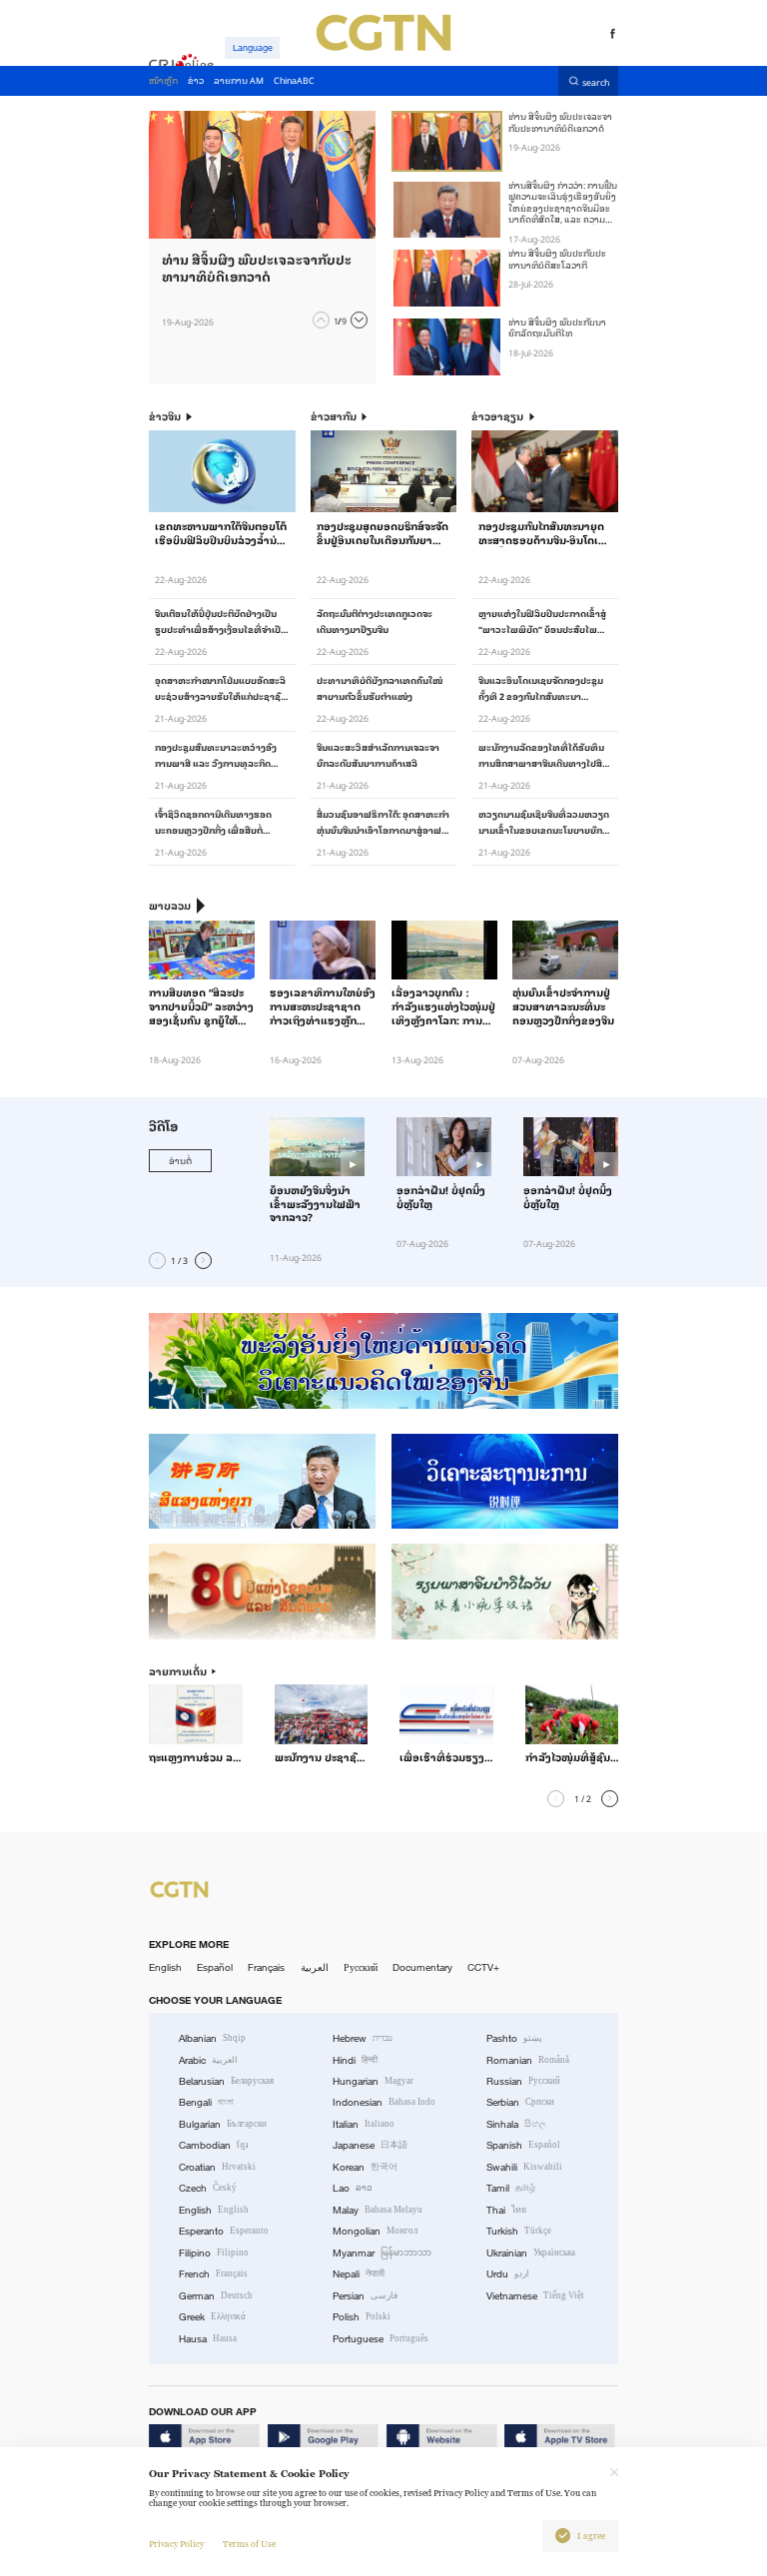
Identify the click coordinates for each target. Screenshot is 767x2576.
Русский (361, 1967)
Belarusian (226, 2081)
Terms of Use (249, 2544)
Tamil (511, 2188)
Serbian (520, 2102)
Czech (208, 2188)
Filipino (214, 2253)
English (165, 1967)
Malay (378, 2210)
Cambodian (214, 2145)
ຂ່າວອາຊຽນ (497, 417)
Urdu (508, 2274)
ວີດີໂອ (163, 1125)
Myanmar (382, 2253)
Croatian (217, 2167)
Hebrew (363, 2038)
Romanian (528, 2060)
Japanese (370, 2145)
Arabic (208, 2060)
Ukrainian (531, 2253)
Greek (212, 2317)
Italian (364, 2124)
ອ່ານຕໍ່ (180, 1160)
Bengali (206, 2102)
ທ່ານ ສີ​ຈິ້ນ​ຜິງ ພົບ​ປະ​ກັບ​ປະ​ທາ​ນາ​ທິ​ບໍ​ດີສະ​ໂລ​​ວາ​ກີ (557, 258)
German (216, 2296)
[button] (321, 320)
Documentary (422, 1967)
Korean (365, 2167)
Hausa (208, 2339)
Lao (353, 2188)
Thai (506, 2210)
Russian (523, 2081)
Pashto (514, 2038)
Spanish (523, 2145)
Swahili (524, 2167)
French (213, 2274)
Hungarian (373, 2081)
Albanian (212, 2038)
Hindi (355, 2060)
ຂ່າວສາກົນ (334, 417)
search (596, 81)
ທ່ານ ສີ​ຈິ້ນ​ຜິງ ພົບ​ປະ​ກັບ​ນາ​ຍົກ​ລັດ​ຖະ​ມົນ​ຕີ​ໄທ (557, 327)
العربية (315, 1967)
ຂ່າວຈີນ (165, 417)
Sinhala (516, 2124)
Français (266, 1967)
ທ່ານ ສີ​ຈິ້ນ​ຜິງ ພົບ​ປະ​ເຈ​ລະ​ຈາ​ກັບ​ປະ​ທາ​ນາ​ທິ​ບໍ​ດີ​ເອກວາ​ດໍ (560, 121)
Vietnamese (535, 2296)
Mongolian (375, 2231)
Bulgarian (223, 2124)
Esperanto (224, 2231)
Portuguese (381, 2339)
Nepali (359, 2274)
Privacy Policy (176, 2544)
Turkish (519, 2231)
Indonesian (384, 2102)
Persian (365, 2296)
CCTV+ (483, 1967)
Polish (362, 2317)
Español (215, 1967)
